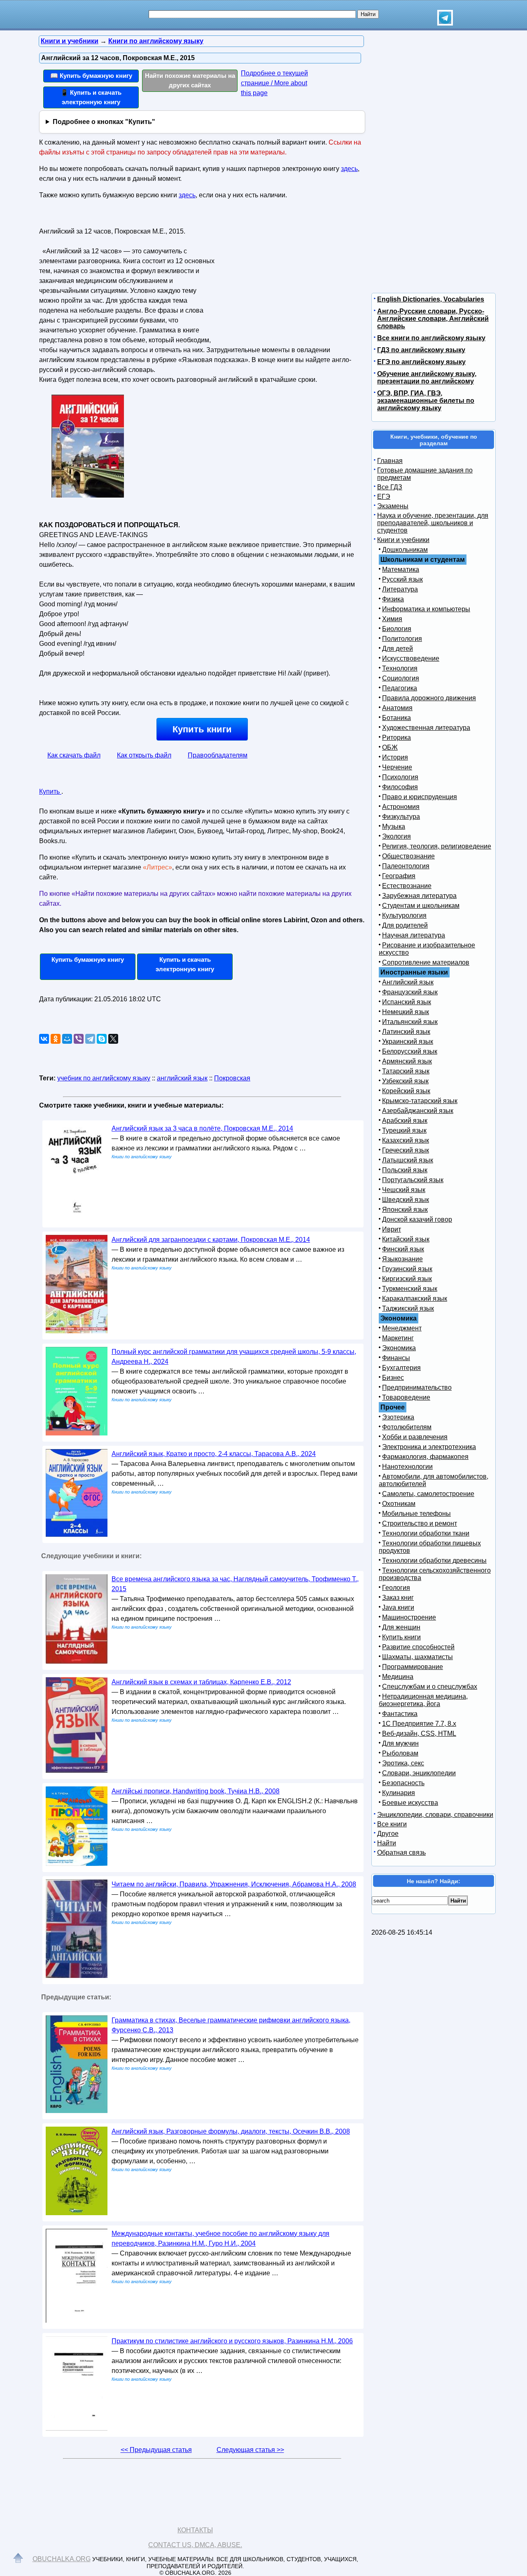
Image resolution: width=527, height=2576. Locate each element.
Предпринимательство (417, 1387)
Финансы (396, 1358)
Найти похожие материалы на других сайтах (190, 80)
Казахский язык (406, 1140)
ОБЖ (390, 747)
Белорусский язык (410, 1051)
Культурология (404, 915)
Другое (388, 1834)
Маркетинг (398, 1338)
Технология (400, 668)
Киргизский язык (407, 1279)
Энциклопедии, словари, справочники (435, 1815)
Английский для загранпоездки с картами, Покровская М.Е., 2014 (211, 1240)
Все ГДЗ (390, 487)
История (395, 757)
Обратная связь (401, 1853)
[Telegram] (90, 1039)
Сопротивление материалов (426, 962)
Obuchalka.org (62, 2559)
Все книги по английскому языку (431, 338)
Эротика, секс (403, 1763)
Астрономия (401, 807)
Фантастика (400, 1714)
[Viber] (79, 1039)
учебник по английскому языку (104, 1078)
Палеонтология (406, 866)
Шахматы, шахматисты (417, 1657)
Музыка (394, 826)
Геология (396, 1588)
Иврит (392, 1229)
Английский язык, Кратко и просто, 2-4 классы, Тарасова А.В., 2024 (214, 1454)
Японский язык (405, 1210)
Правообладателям (218, 755)
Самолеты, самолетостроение (428, 1494)
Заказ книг (398, 1598)
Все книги (392, 1824)
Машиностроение (409, 1617)
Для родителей (405, 925)
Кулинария (399, 1793)
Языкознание (402, 1259)
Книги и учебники (403, 540)
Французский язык (410, 992)
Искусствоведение (411, 658)
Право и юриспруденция (420, 797)
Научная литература (414, 935)
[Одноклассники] (56, 1039)
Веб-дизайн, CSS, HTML (419, 1733)
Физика (393, 599)
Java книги (398, 1607)
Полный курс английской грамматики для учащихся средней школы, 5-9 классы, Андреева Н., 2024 (234, 1357)
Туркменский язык (410, 1289)
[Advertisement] (286, 276)
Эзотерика (398, 1417)
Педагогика (400, 688)
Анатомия (397, 708)
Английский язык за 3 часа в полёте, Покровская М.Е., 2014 (202, 1128)
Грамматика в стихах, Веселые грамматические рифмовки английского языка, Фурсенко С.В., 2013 (231, 2025)
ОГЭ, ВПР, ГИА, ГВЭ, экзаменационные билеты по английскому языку (426, 401)
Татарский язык (406, 1071)
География (399, 876)
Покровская (232, 1078)
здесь (349, 169)
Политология (402, 639)
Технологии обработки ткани (426, 1533)
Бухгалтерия (401, 1368)
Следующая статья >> (250, 2450)
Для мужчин (400, 1743)
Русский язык (402, 579)
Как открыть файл (144, 755)
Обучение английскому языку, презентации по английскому (427, 378)
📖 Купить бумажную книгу (91, 76)
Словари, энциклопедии (419, 1773)
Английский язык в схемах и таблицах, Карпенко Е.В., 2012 (201, 1682)
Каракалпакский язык (415, 1299)
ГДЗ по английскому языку (421, 350)
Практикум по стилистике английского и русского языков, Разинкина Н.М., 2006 (232, 2341)
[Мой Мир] (67, 1039)
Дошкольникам (405, 550)
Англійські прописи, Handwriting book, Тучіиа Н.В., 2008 (196, 1791)
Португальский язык (413, 1180)
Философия (400, 787)
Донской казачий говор (417, 1219)
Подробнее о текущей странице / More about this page (274, 83)
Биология (397, 629)
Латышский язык (408, 1160)
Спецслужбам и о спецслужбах (430, 1687)
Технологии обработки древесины (434, 1560)
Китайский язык (406, 1239)
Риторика (396, 738)
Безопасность (403, 1783)
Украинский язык (408, 1041)
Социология (401, 678)
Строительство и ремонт (420, 1523)
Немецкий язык (406, 1012)
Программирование (413, 1667)
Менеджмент (402, 1328)
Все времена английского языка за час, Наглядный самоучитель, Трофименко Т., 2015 (235, 1584)
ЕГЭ (384, 497)
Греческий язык (406, 1150)
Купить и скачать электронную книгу (185, 964)
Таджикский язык (408, 1308)
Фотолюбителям (407, 1427)
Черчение (397, 767)
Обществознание (408, 856)
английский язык (182, 1078)
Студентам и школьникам (421, 906)
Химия (392, 619)
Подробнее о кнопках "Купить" (104, 122)
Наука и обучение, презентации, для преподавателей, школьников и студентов (433, 523)
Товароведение (406, 1397)
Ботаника (396, 718)
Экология (396, 836)
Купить (50, 791)
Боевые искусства (410, 1803)
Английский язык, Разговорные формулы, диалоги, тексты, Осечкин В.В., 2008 (231, 2131)
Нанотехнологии (407, 1467)
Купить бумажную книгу (88, 960)
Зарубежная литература (419, 896)
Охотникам (399, 1504)
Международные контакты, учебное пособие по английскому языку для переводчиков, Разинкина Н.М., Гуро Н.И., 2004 (220, 2238)
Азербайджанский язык (418, 1111)
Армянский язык (407, 1061)
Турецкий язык (404, 1130)
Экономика (399, 1348)
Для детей (398, 649)
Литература (400, 589)
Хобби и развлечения (415, 1437)
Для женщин (401, 1627)
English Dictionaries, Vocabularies (431, 299)
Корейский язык (406, 1091)
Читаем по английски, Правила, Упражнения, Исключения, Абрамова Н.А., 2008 (234, 1884)
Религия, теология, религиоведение (437, 846)
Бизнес (393, 1378)
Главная (390, 461)
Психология (400, 777)
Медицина (398, 1677)
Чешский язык (404, 1190)
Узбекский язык (405, 1081)
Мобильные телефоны (416, 1514)
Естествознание (407, 886)
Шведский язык (406, 1200)
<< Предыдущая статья (156, 2450)
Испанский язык (407, 1002)
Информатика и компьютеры (426, 609)
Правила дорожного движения (429, 698)
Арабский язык (405, 1121)
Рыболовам (400, 1753)
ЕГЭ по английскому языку (421, 362)
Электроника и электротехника (429, 1447)
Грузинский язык (407, 1269)
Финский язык (403, 1249)
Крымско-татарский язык (420, 1101)
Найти (387, 1843)
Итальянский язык (410, 1022)
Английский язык (408, 982)
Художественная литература (426, 728)
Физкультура (401, 817)
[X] (113, 1039)
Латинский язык (406, 1032)
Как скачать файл (74, 755)
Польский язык (405, 1170)
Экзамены (393, 506)
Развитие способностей (418, 1647)
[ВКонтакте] (44, 1039)
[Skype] (102, 1039)
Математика (401, 569)
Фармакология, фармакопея (425, 1457)
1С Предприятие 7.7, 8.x (419, 1724)
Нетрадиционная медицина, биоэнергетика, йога (423, 1700)
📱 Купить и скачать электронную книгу (91, 97)
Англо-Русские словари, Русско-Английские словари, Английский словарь (433, 319)
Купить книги (202, 729)
